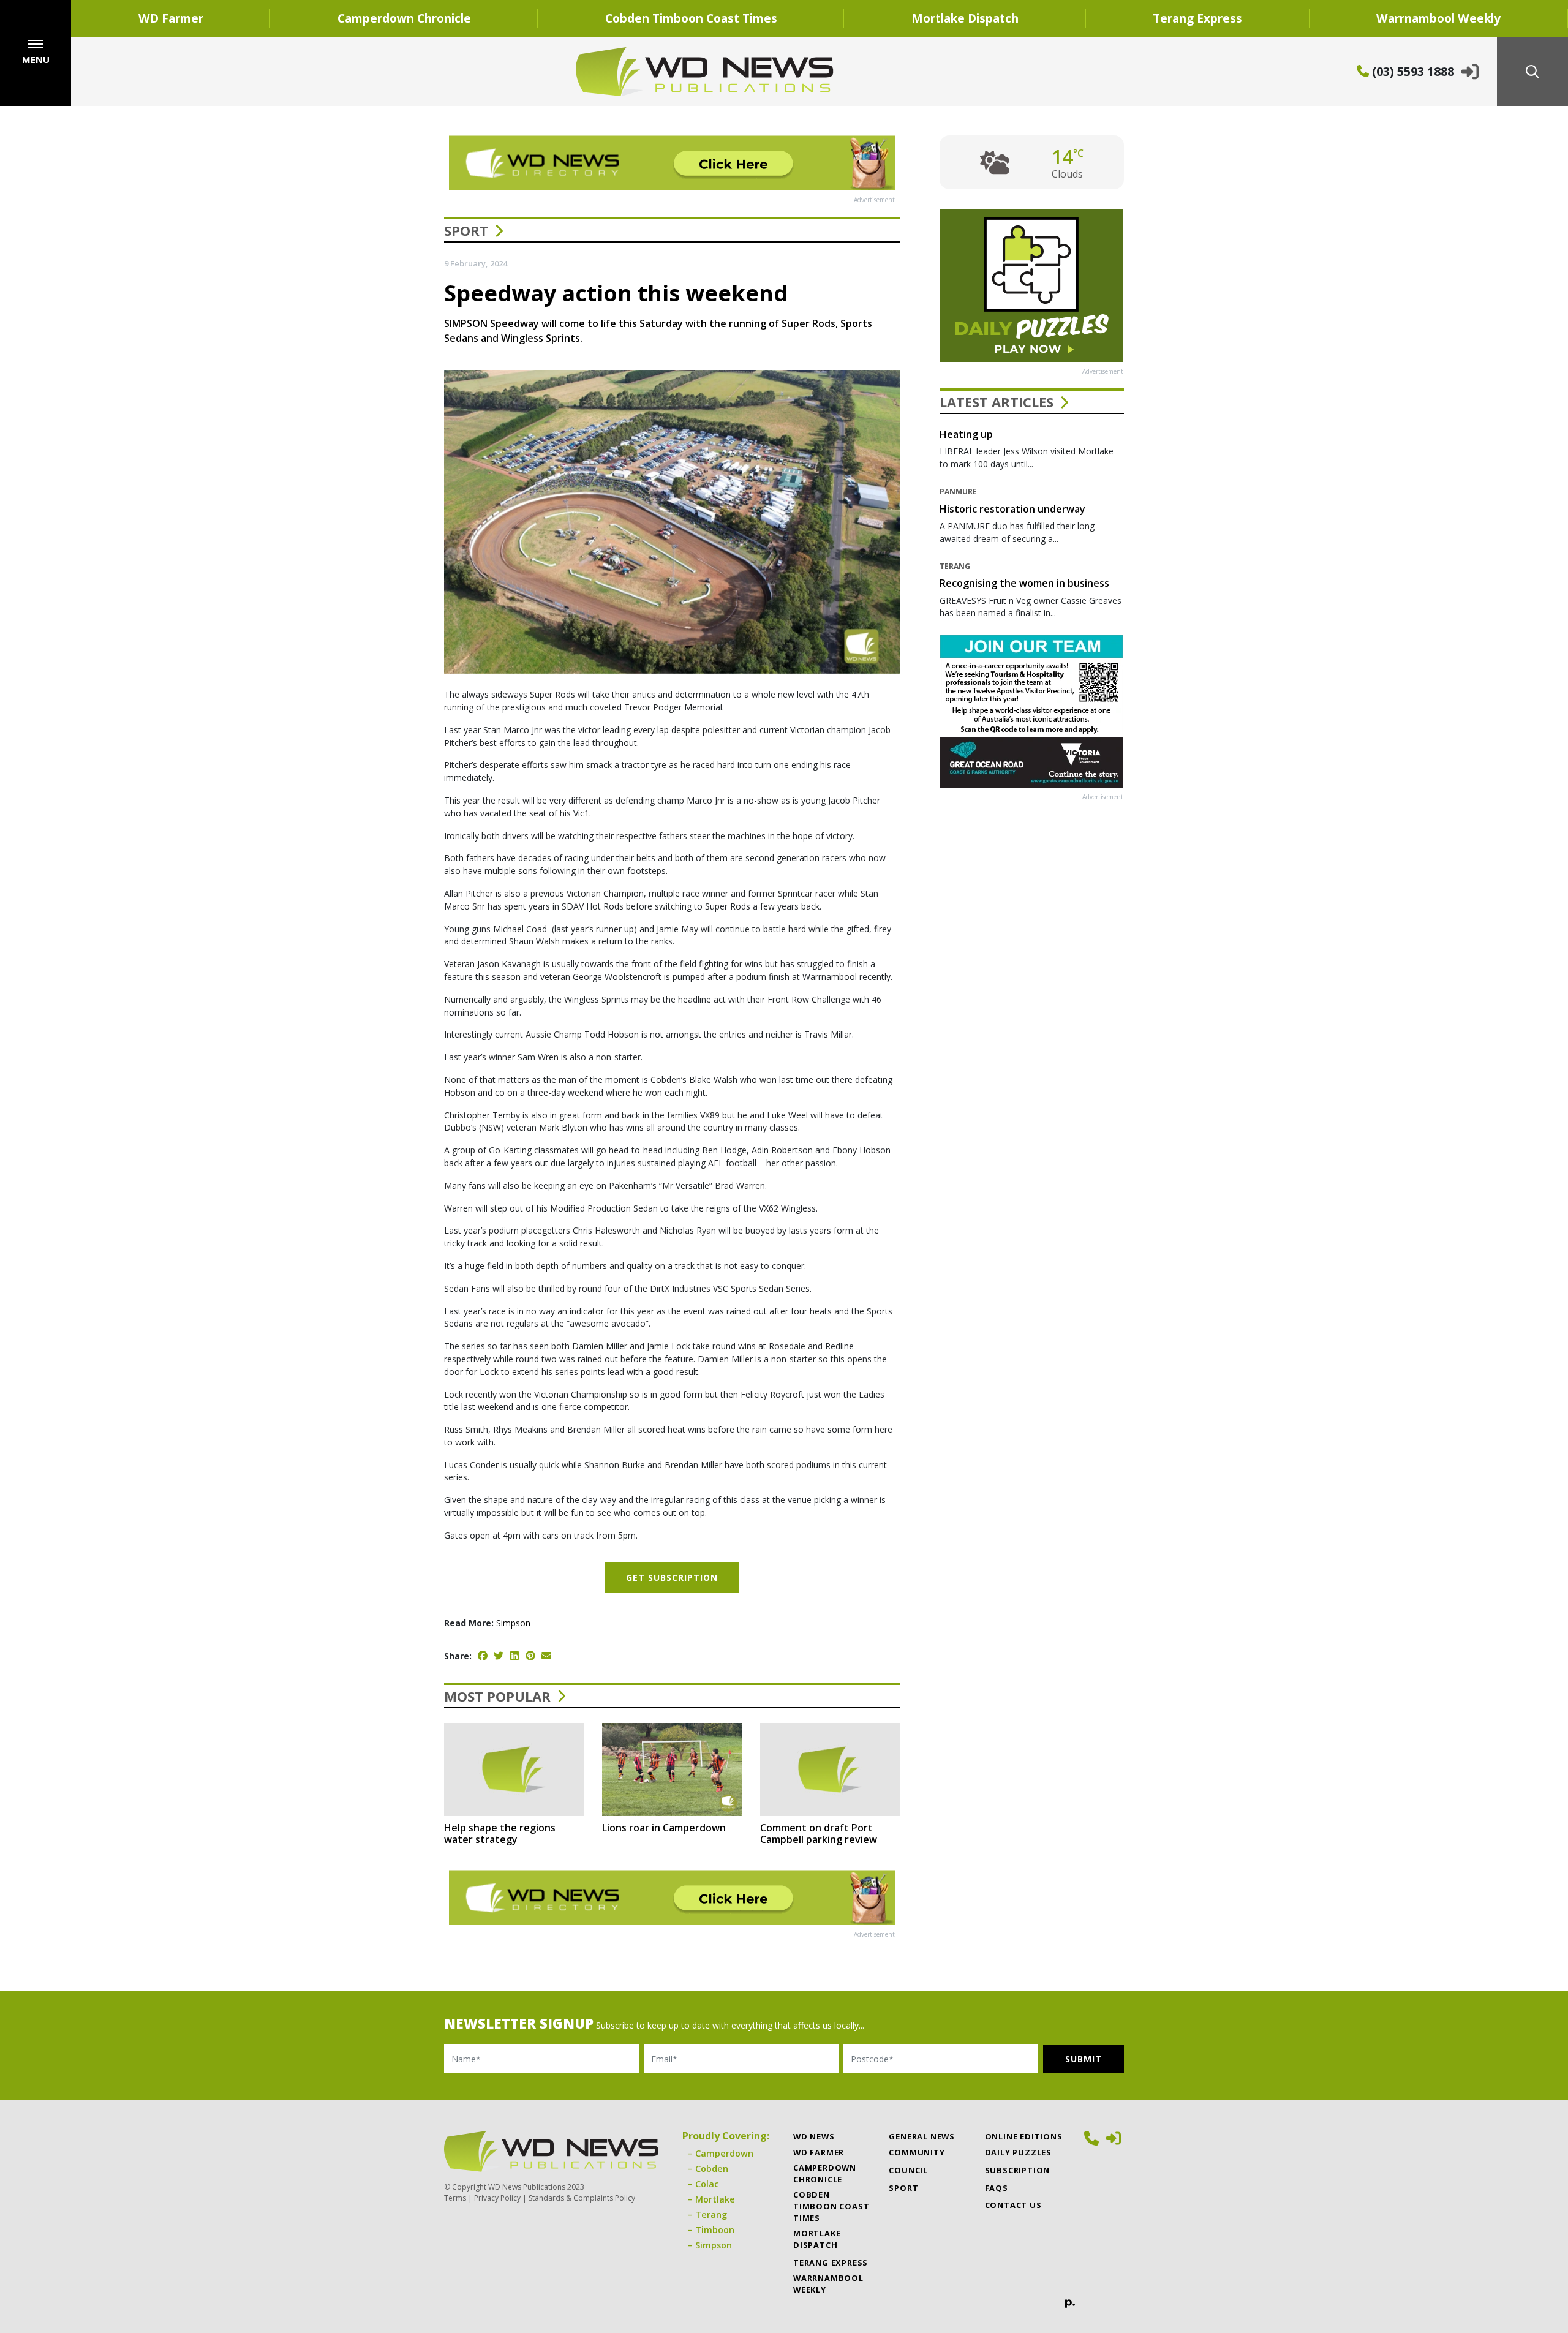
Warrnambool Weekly (1438, 18)
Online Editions (1024, 2136)
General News (922, 2136)
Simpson (513, 1623)
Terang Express (1197, 18)
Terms (455, 2198)
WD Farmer (171, 18)
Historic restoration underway (1012, 509)
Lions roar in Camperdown (664, 1828)
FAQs (997, 2188)
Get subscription (672, 1577)
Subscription (1018, 2170)
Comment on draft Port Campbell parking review (819, 1834)
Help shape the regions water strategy (500, 1834)
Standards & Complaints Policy (582, 2198)
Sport (466, 230)
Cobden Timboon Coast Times (691, 18)
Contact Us (1013, 2205)
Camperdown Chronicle (404, 18)
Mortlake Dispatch (965, 18)
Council (908, 2170)
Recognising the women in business (1024, 583)
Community (917, 2152)
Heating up (966, 434)
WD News (814, 2136)
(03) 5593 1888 (1412, 71)
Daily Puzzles (1018, 2152)
